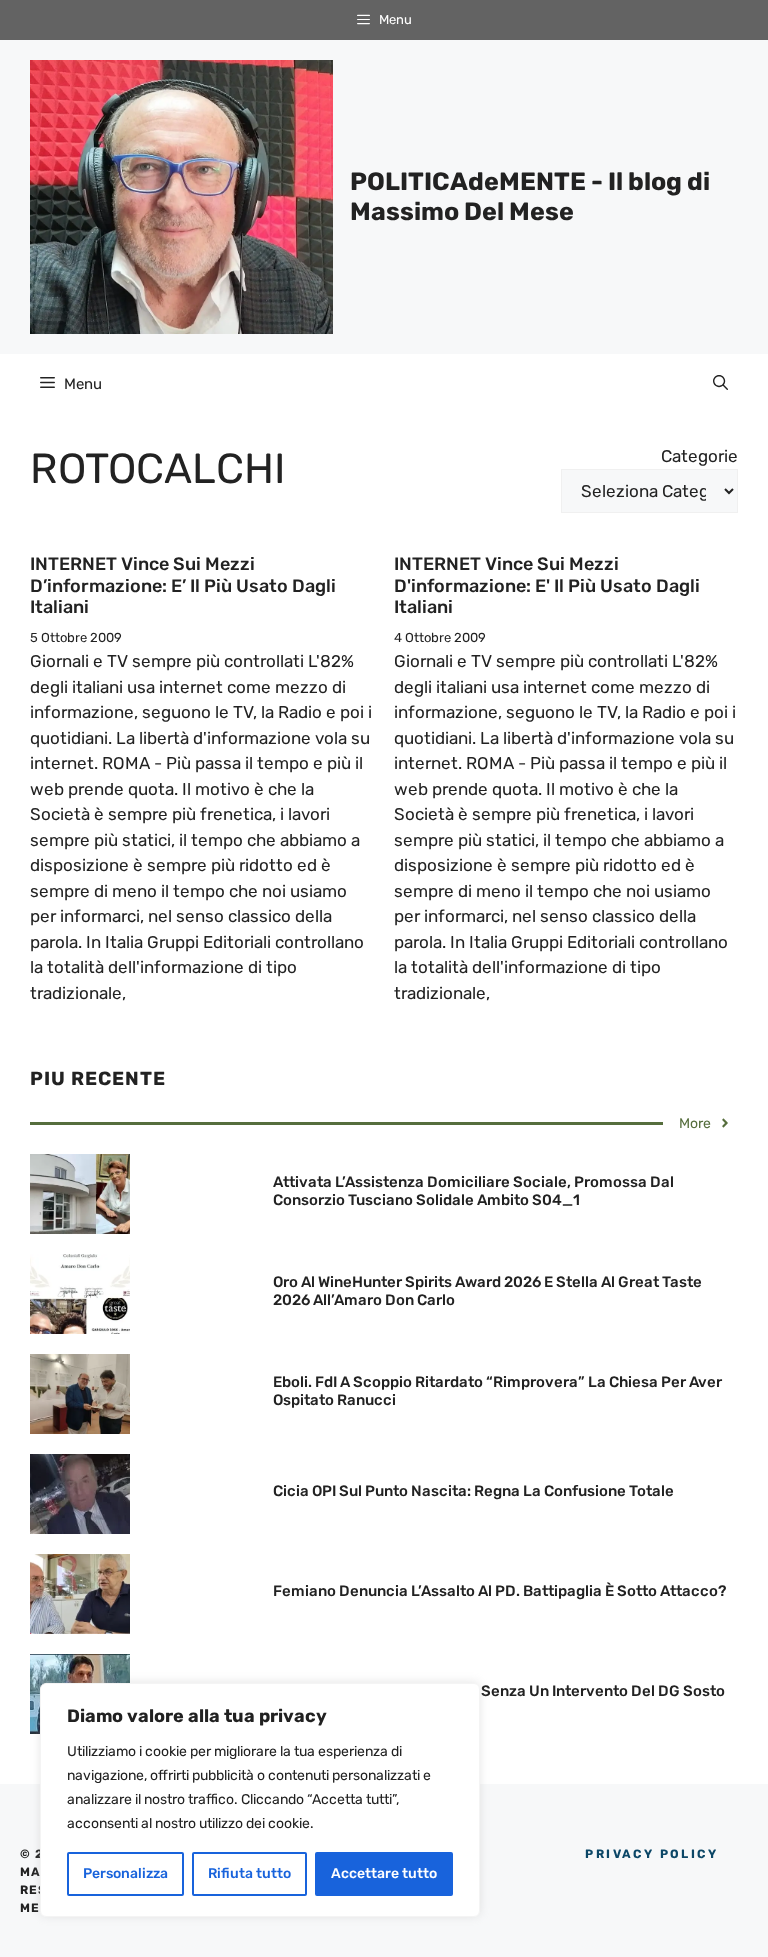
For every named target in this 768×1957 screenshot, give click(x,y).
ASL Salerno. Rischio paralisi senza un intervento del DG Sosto (499, 1691)
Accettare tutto (384, 1873)
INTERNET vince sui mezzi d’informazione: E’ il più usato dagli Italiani (183, 585)
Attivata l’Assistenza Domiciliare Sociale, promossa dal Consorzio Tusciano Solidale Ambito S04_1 (473, 1191)
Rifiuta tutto (249, 1873)
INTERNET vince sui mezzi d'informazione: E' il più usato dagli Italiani (547, 585)
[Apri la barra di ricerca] (720, 384)
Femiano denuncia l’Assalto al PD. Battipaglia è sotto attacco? (499, 1591)
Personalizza (125, 1873)
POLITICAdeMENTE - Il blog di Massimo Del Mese (530, 196)
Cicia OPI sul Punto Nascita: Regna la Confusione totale (473, 1491)
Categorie (699, 456)
